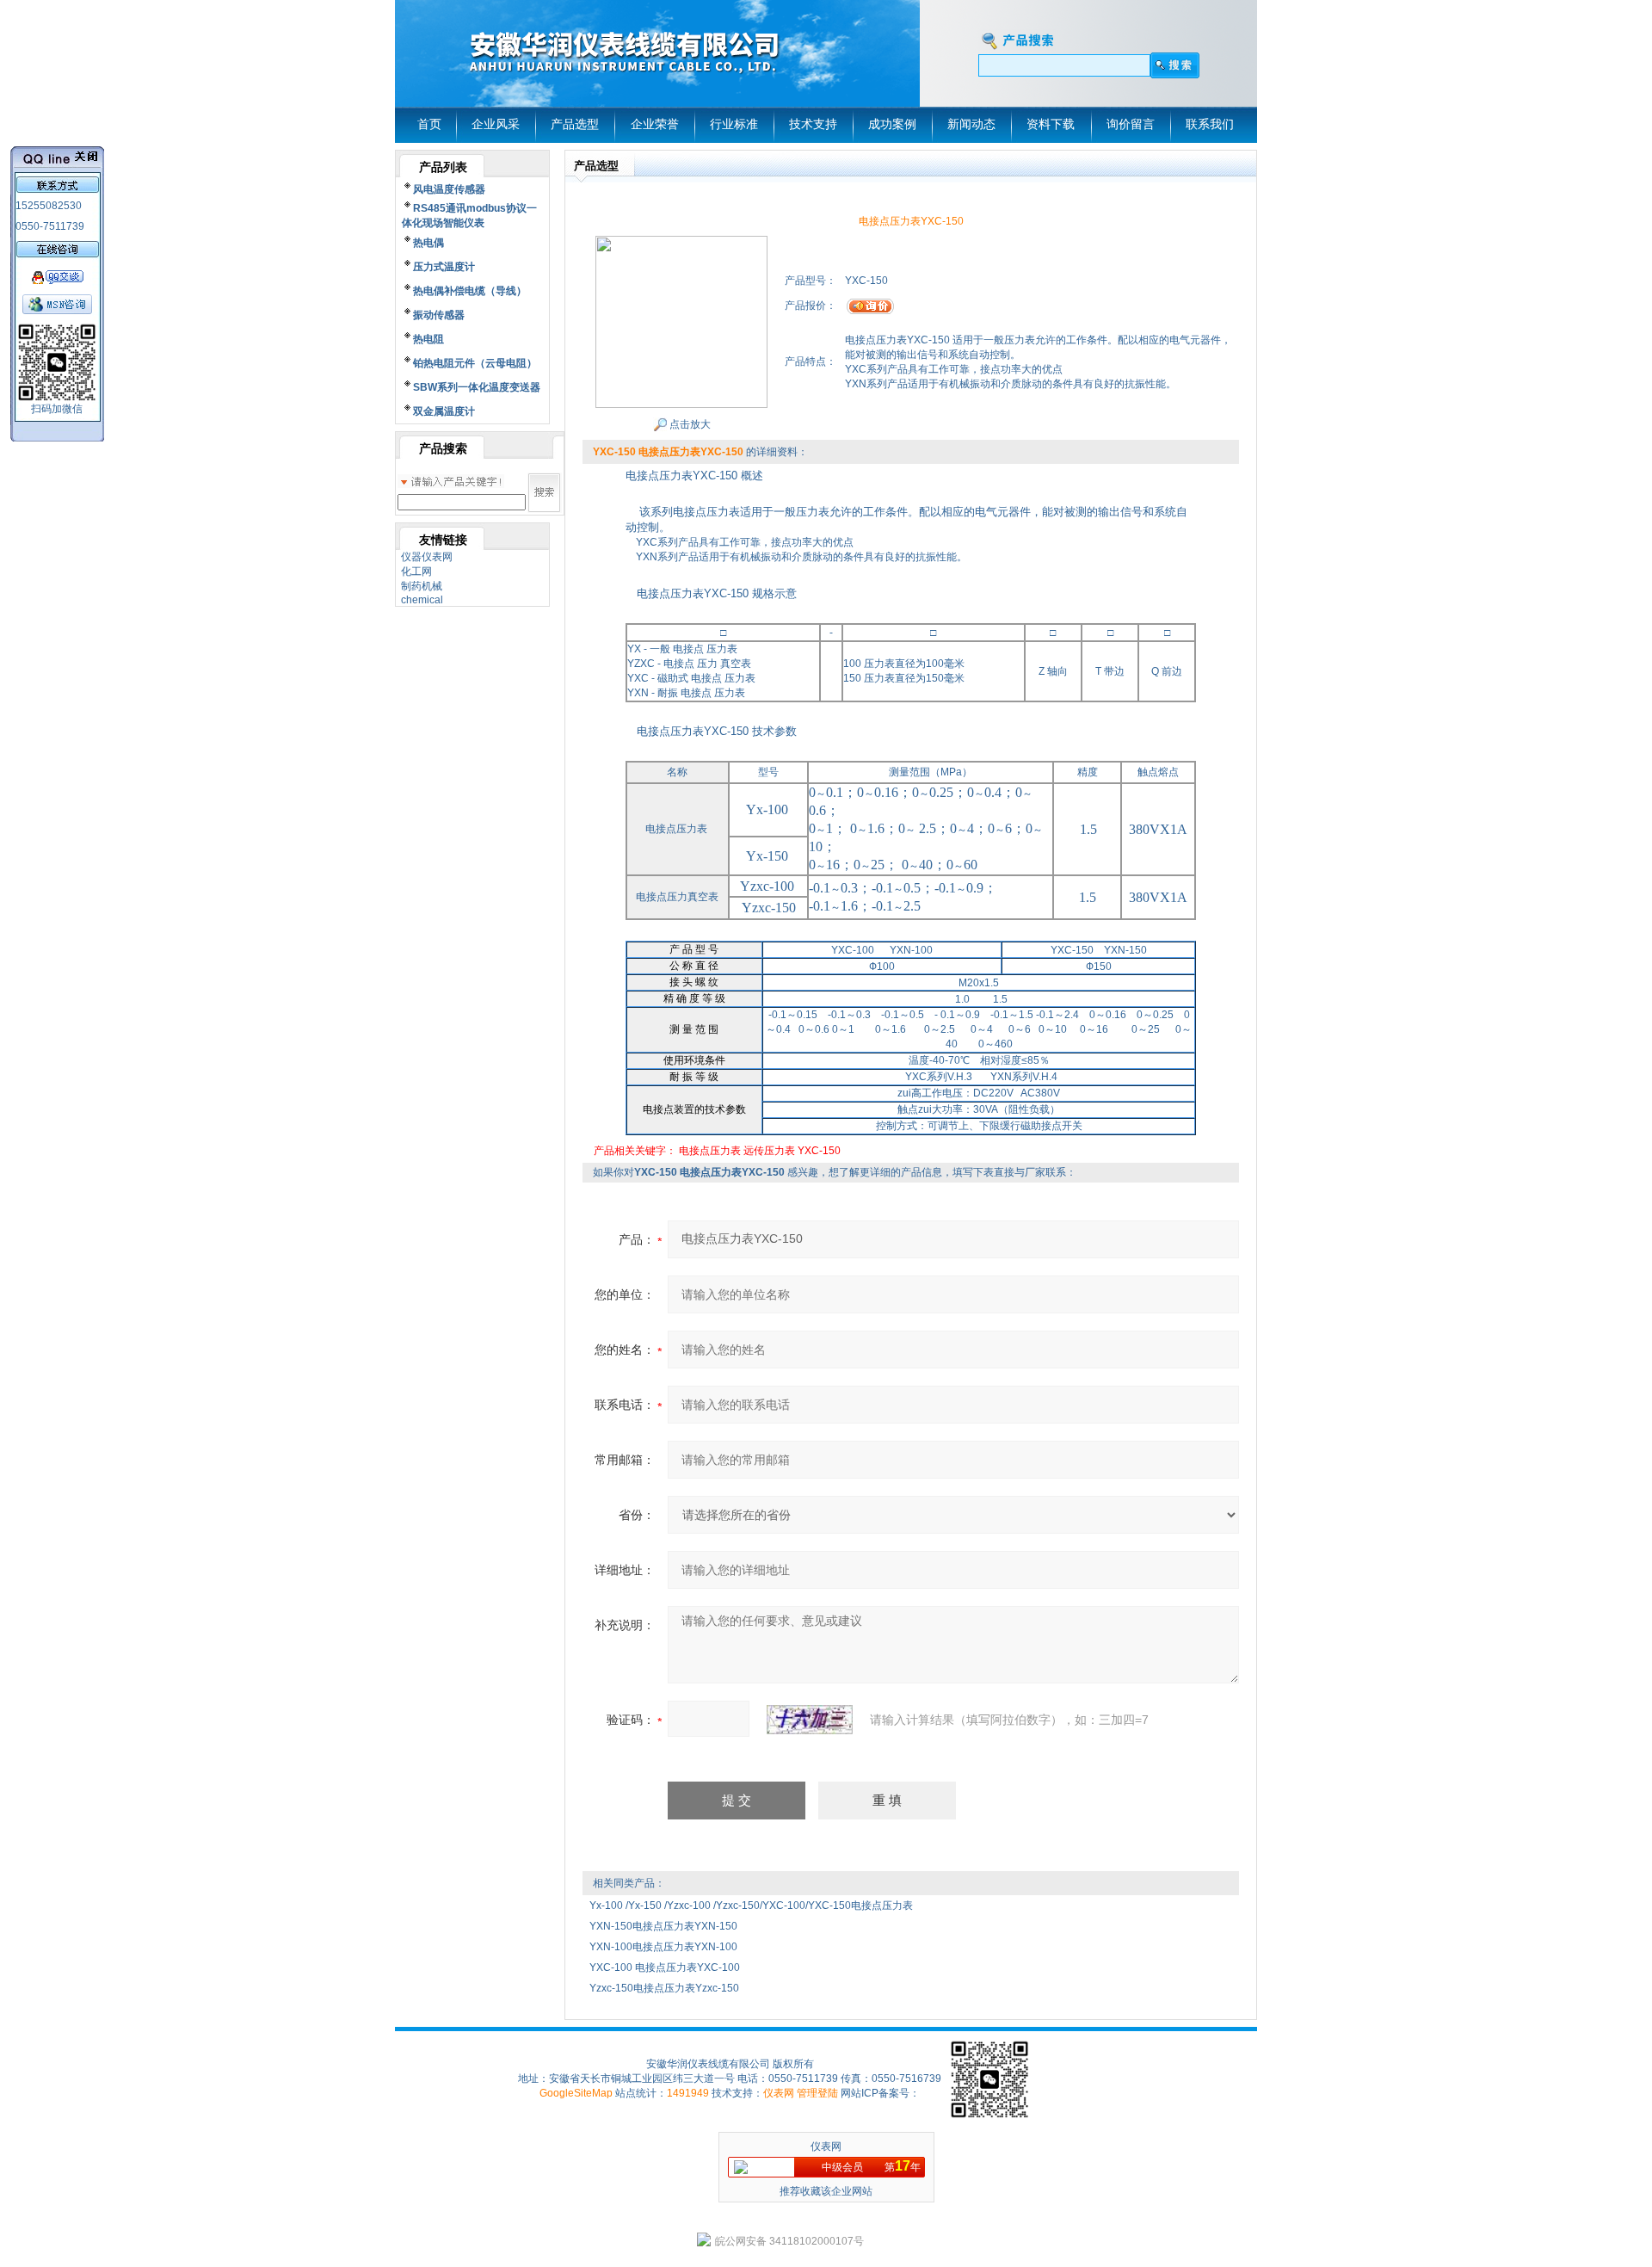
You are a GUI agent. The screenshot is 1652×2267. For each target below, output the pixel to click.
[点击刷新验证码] (810, 1720)
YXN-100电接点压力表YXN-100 (663, 1947)
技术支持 (813, 124)
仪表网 (779, 2093)
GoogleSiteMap (576, 2093)
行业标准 (734, 124)
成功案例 (892, 124)
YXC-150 (819, 1151)
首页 (429, 124)
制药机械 (422, 586)
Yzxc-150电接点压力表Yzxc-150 (664, 1988)
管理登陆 (817, 2093)
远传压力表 (769, 1151)
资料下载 (1051, 124)
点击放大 (689, 424)
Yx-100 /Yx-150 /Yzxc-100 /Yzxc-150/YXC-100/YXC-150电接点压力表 (751, 1906)
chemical (422, 600)
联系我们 (1210, 124)
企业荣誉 (655, 124)
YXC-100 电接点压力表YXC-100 (666, 1967)
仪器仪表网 (427, 557)
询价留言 (1131, 124)
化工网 (416, 571)
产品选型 (575, 124)
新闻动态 (971, 124)
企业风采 (496, 124)
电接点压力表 (710, 1151)
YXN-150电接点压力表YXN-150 (663, 1926)
